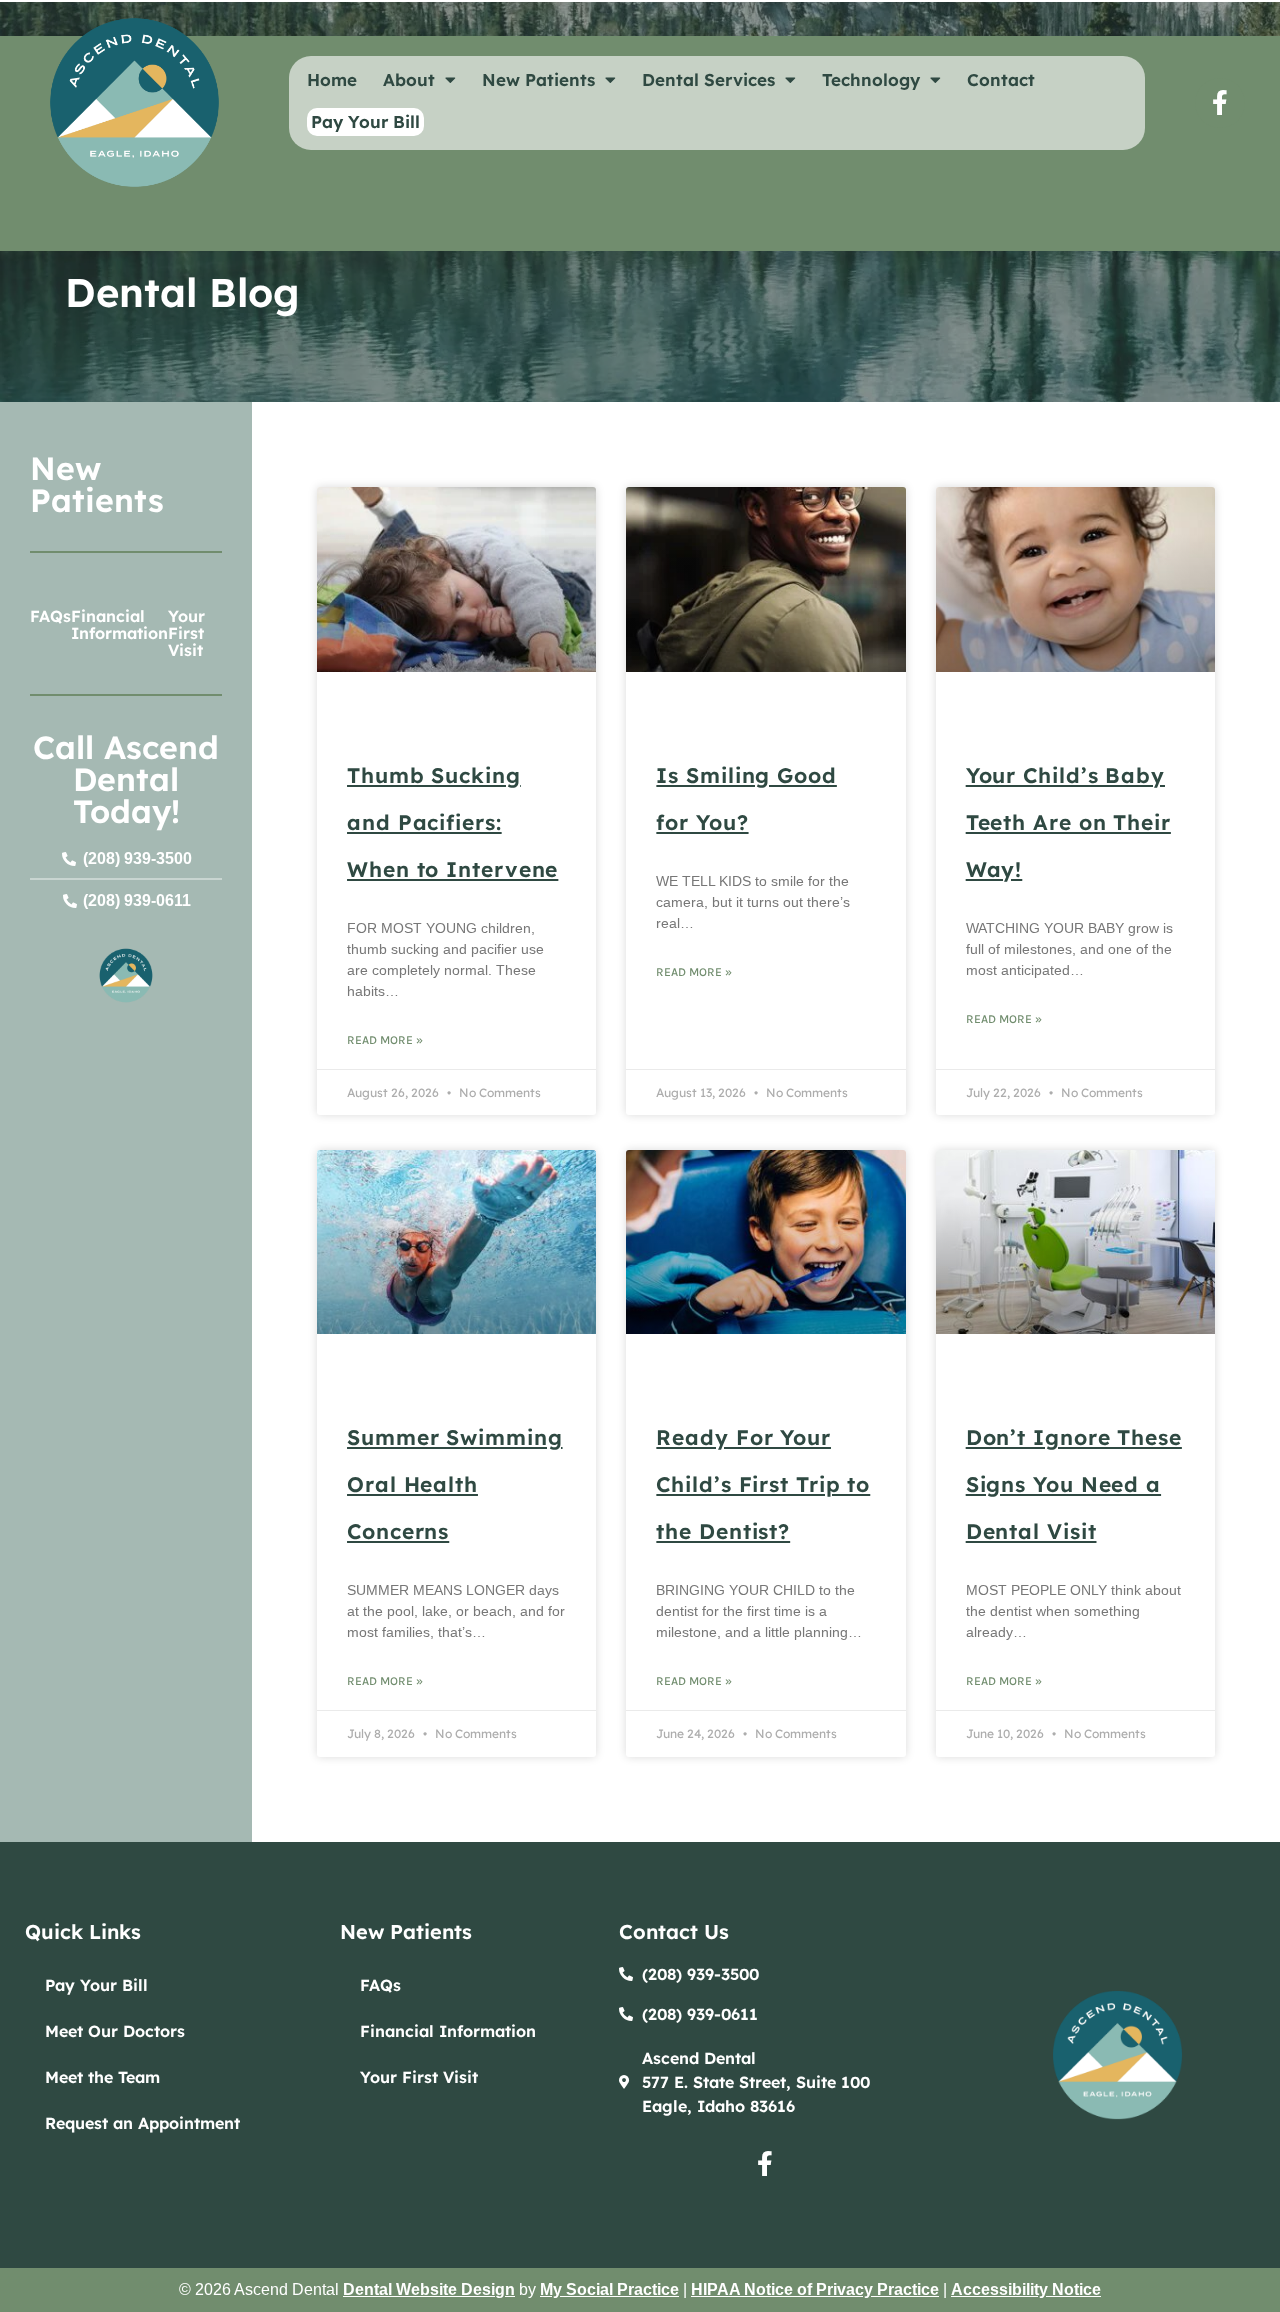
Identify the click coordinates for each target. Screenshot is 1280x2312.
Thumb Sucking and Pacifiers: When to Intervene (452, 822)
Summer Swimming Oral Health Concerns (455, 1484)
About (409, 79)
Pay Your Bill (96, 1985)
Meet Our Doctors (115, 2031)
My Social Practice (609, 2289)
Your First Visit (186, 633)
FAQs (50, 616)
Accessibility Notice (1026, 2289)
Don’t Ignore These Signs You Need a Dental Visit (1074, 1484)
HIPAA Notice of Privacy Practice (815, 2289)
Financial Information (119, 624)
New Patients (538, 79)
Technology (871, 79)
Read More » (385, 1040)
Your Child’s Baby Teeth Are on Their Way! (1068, 822)
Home (332, 79)
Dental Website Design (429, 2289)
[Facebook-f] (1220, 103)
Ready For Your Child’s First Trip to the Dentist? (763, 1484)
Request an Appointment (142, 2123)
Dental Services (708, 79)
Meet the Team (102, 2077)
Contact (1001, 79)
